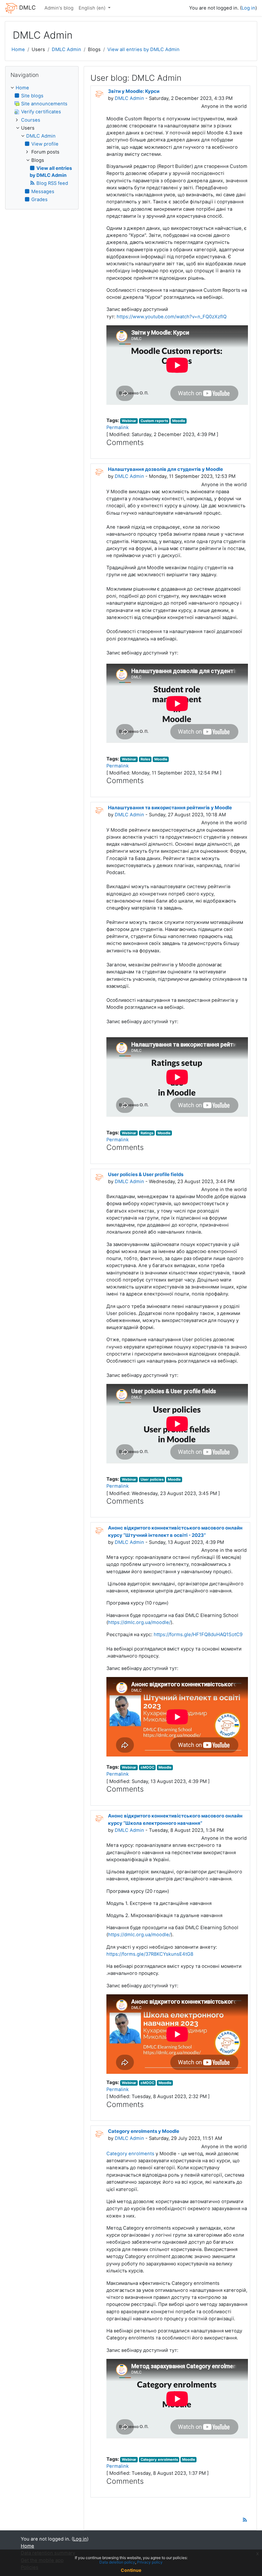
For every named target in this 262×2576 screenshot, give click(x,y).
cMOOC (147, 1767)
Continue (131, 2570)
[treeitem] (42, 144)
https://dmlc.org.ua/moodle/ (139, 1622)
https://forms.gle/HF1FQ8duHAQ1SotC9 (198, 1634)
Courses (31, 120)
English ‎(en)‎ (93, 8)
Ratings (147, 1133)
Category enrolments (130, 2154)
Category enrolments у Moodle (144, 2131)
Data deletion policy (117, 2562)
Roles (145, 759)
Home (18, 49)
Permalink (118, 427)
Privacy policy (150, 2562)
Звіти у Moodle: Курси (134, 91)
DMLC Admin (66, 49)
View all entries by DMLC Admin (143, 49)
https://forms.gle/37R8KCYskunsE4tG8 (150, 1954)
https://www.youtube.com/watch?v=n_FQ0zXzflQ (172, 317)
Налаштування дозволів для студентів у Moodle (166, 469)
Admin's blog (59, 8)
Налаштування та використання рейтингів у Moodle (170, 808)
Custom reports (154, 421)
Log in (248, 8)
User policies (152, 1479)
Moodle (179, 421)
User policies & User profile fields (146, 1175)
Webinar (129, 421)
